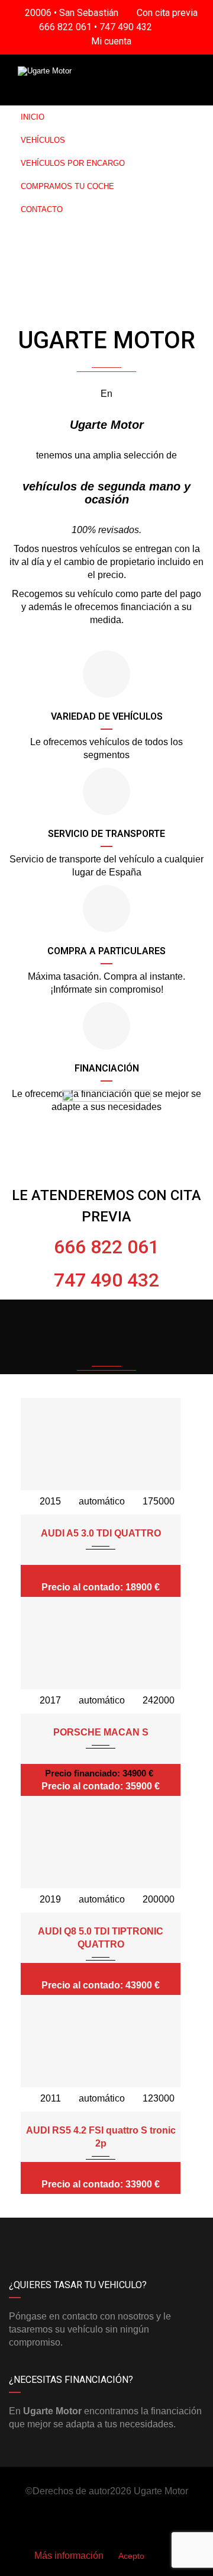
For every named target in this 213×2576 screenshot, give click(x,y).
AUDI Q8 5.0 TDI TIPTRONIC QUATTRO (101, 1938)
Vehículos (43, 140)
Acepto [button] (131, 2556)
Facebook (58, 2236)
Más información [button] (69, 2556)
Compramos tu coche (67, 186)
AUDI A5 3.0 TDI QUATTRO (101, 1533)
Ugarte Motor (161, 2491)
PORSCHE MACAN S (101, 1732)
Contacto (42, 209)
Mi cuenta (110, 41)
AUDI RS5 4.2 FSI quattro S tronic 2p (101, 2137)
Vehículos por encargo (73, 163)
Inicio (33, 117)
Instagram (155, 2236)
